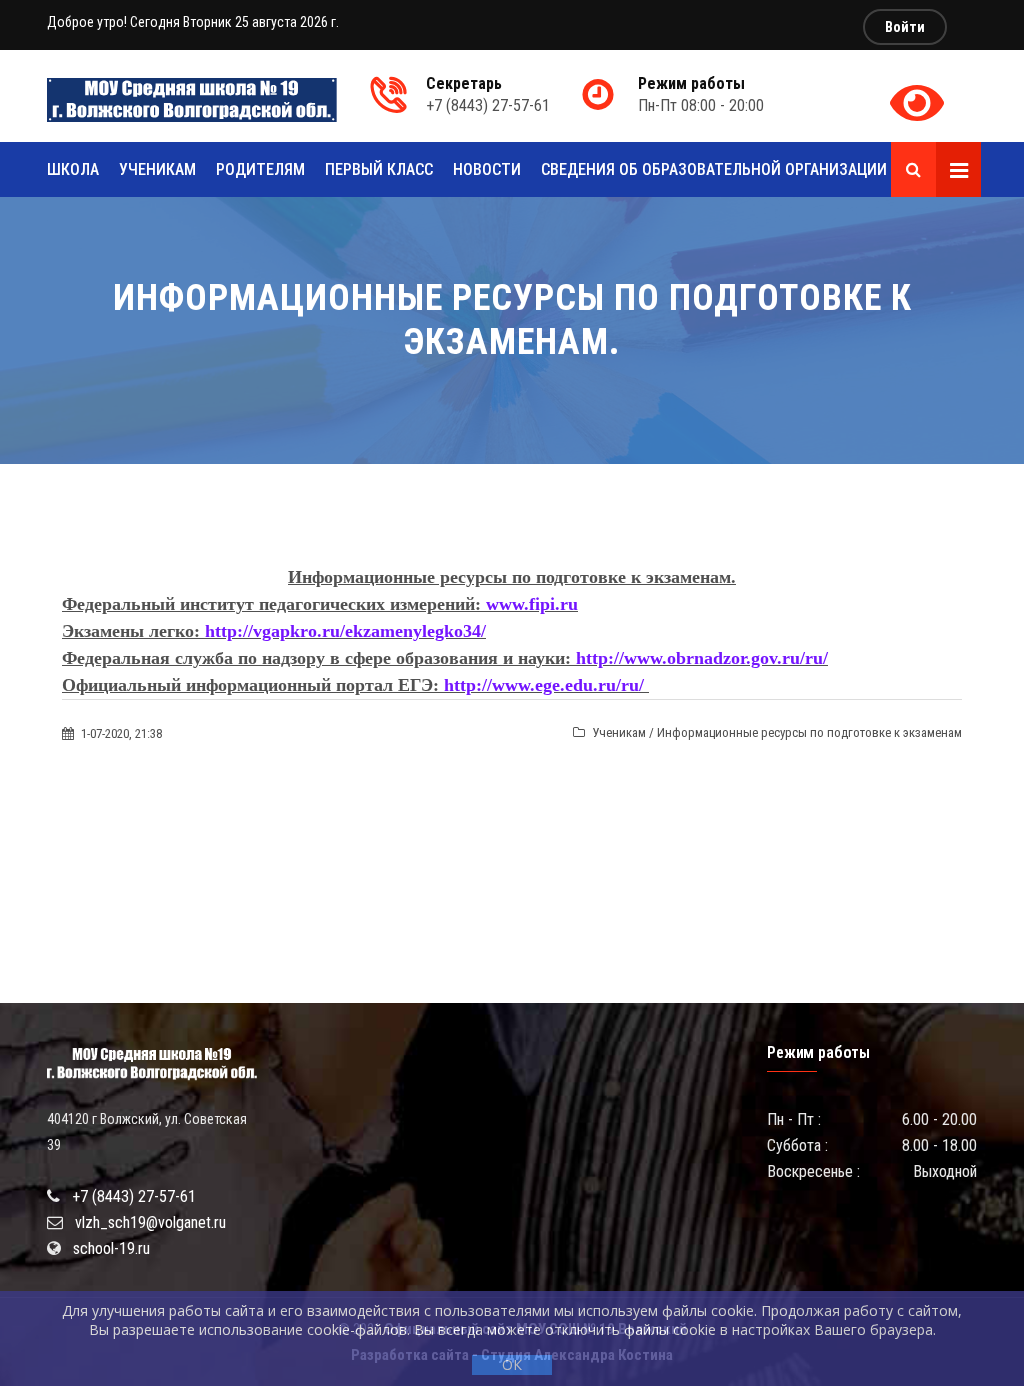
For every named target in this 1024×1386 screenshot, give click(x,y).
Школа (73, 169)
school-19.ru (111, 1248)
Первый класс (379, 169)
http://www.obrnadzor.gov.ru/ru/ (702, 658)
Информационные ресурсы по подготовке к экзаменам (809, 732)
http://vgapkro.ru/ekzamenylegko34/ (345, 631)
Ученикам (157, 169)
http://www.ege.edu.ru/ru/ (544, 685)
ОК (512, 1364)
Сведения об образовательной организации (714, 169)
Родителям (260, 169)
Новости (487, 169)
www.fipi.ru (532, 604)
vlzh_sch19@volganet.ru (150, 1222)
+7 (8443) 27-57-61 (134, 1196)
